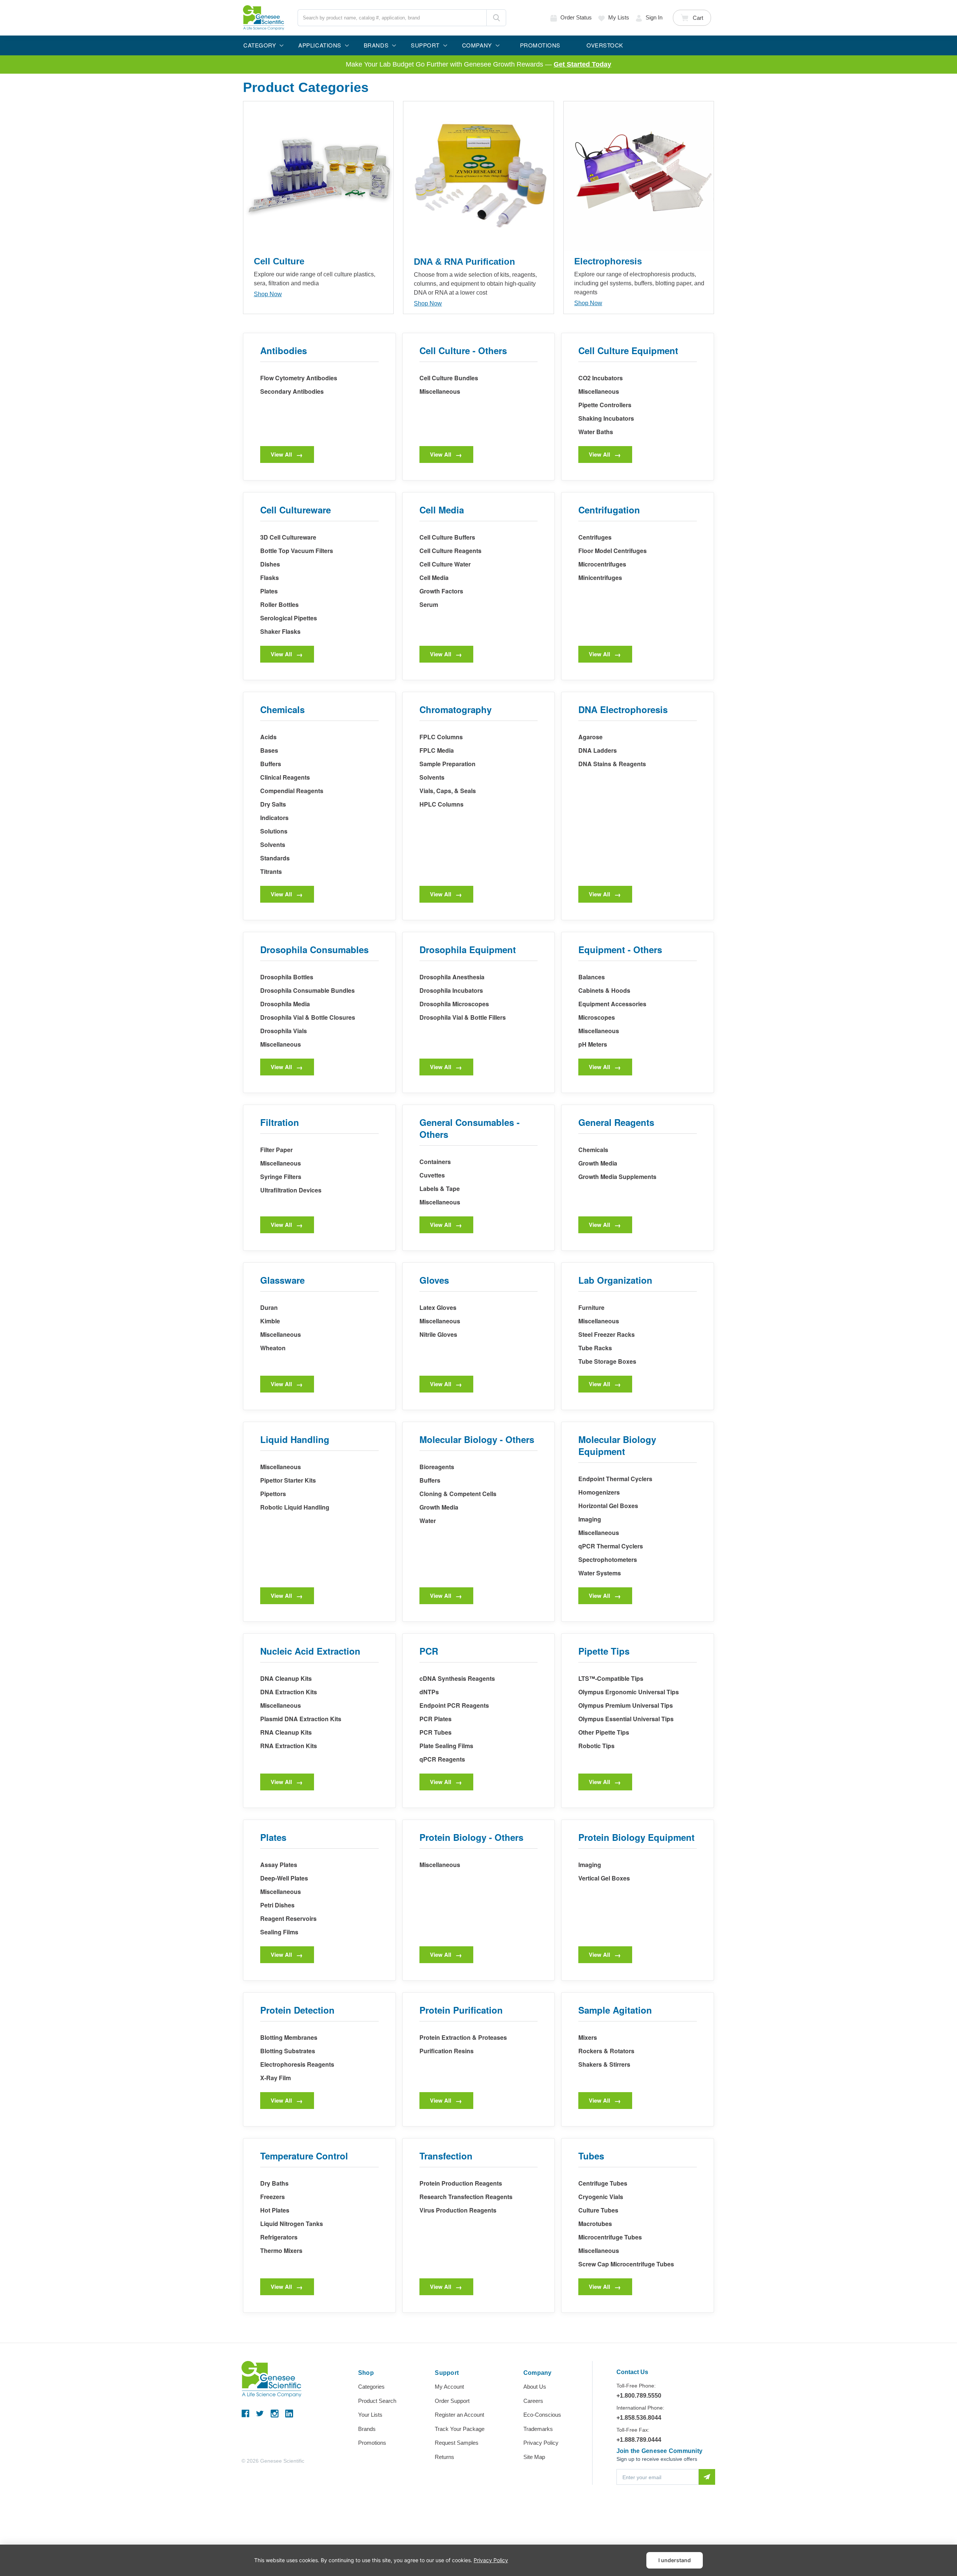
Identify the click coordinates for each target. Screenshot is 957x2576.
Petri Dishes (277, 1905)
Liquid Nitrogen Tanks (292, 2224)
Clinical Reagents (285, 777)
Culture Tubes (598, 2210)
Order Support (452, 2401)
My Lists (619, 17)
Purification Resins (447, 2051)
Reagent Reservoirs (288, 1918)
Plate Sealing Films (446, 1746)
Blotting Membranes (289, 2037)
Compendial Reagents (292, 791)
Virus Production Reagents (458, 2210)
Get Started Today (582, 64)
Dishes (270, 564)
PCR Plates (436, 1719)
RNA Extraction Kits (289, 1746)
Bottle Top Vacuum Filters (297, 551)
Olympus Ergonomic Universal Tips (629, 1692)
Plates (269, 591)
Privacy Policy (541, 2443)
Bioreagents (437, 1467)
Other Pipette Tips (604, 1732)
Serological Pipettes (289, 618)
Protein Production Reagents (461, 2183)
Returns (444, 2457)
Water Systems (600, 1573)
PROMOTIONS (540, 45)
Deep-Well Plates (284, 1878)
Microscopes (597, 1017)
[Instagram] (275, 2414)
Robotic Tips (596, 1746)
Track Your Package (460, 2429)
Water (428, 1521)
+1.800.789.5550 (639, 2396)
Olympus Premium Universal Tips (626, 1705)
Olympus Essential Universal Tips (626, 1719)
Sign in (654, 17)
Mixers (588, 2037)
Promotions (372, 2443)
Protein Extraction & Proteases (463, 2037)
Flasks (270, 578)
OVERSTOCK (605, 45)
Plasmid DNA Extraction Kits (301, 1719)
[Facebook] (245, 2414)
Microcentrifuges (602, 564)
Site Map (534, 2457)
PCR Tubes (436, 1732)
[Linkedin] (289, 2414)
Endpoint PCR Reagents (454, 1705)
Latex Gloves (438, 1307)
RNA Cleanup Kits (286, 1732)
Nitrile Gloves (438, 1334)
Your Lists (370, 2415)
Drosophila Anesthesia (452, 977)
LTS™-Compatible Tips (611, 1678)
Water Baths (596, 432)
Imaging (590, 1519)
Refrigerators (279, 2237)
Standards (275, 858)
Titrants (271, 871)
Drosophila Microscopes (454, 1004)
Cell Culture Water (445, 564)
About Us (535, 2387)
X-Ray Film (276, 2078)
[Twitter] (260, 2414)
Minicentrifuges (600, 578)
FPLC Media (437, 750)
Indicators (274, 818)
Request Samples (457, 2443)
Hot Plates (275, 2210)
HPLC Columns (441, 804)
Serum (429, 604)
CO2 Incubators (601, 378)
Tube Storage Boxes (607, 1361)
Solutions (274, 831)
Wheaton (273, 1348)
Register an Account (459, 2415)
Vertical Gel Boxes (604, 1878)
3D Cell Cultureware (288, 537)
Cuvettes (432, 1175)
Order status (576, 17)
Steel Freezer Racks (607, 1334)
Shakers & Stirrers (604, 2064)
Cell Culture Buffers (447, 537)
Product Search (377, 2401)
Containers (435, 1162)
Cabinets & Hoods (604, 990)
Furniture (591, 1307)
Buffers (271, 764)
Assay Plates (279, 1865)
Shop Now (268, 294)
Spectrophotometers (608, 1559)
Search (496, 18)
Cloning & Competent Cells (458, 1494)
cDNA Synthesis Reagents (457, 1678)
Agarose (590, 737)
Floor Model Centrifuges (613, 551)
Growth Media (598, 1163)
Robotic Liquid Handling (295, 1507)
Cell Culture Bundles (449, 378)
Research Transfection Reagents (466, 2197)
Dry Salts (273, 804)
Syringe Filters (281, 1177)
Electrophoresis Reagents (297, 2064)
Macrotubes (595, 2224)
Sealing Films (279, 1932)
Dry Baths (274, 2183)
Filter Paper (276, 1150)
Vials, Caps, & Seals (448, 791)
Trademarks (538, 2429)
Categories (371, 2387)
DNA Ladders (598, 750)
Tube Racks (595, 1348)
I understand (675, 2560)
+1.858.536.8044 (639, 2418)
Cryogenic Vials (601, 2197)
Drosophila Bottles (287, 977)
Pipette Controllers (605, 405)
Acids (268, 737)
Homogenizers (599, 1492)
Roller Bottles (279, 604)
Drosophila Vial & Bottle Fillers (463, 1017)
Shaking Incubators (606, 418)
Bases (269, 750)
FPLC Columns (441, 737)
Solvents (273, 845)
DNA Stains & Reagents (612, 764)
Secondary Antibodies (292, 391)
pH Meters (593, 1044)
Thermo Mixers (281, 2250)
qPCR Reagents (442, 1759)
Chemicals (593, 1150)
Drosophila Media (285, 1004)
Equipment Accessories (612, 1004)
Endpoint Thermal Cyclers (615, 1479)
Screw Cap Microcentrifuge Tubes (626, 2264)
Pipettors (273, 1494)
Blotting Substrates (288, 2051)
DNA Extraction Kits (289, 1692)
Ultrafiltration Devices (291, 1190)
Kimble (270, 1321)
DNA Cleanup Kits (286, 1678)
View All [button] (281, 454)
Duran (269, 1307)
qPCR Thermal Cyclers (611, 1546)
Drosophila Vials (284, 1031)
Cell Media (434, 578)
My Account (449, 2387)
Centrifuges (595, 537)
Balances (592, 977)
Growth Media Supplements (617, 1177)
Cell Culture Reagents (450, 551)
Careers (533, 2401)
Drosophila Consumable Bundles (307, 990)
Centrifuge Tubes (603, 2183)
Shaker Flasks (280, 631)
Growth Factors (441, 591)
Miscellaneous (440, 391)
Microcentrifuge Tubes (610, 2237)
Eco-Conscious (542, 2415)
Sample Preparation (447, 764)
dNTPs (429, 1692)
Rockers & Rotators (606, 2051)
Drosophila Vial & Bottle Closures (308, 1017)
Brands (367, 2429)
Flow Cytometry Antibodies (299, 378)
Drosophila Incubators (451, 990)
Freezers (273, 2197)
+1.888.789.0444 (639, 2440)
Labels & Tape (440, 1189)
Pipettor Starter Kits (288, 1480)
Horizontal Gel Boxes (608, 1506)
